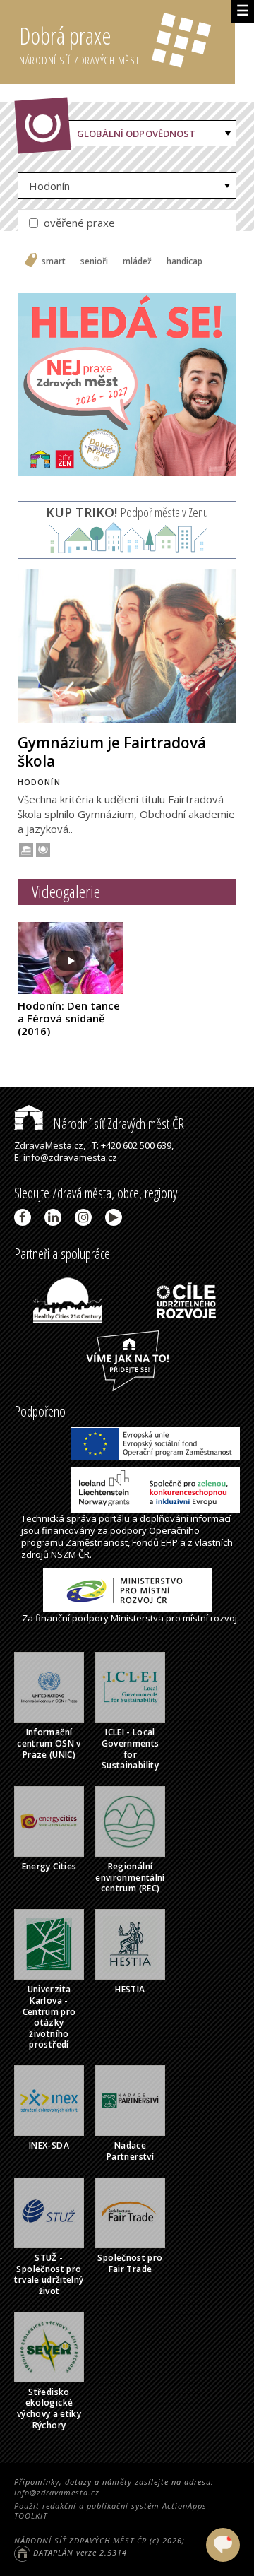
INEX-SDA (49, 2145)
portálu (114, 1518)
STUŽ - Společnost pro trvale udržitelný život (49, 2274)
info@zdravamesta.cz (57, 2492)
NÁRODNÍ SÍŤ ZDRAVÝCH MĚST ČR (80, 2540)
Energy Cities (49, 1866)
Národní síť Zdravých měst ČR (117, 1124)
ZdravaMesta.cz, (50, 1145)
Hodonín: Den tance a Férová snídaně (69, 1018)
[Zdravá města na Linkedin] (55, 1217)
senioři (94, 261)
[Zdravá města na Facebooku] (25, 1217)
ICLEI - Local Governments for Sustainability (131, 1749)
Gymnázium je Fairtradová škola (112, 751)
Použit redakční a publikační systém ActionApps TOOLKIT (110, 2511)
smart (54, 261)
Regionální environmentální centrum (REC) (130, 1877)
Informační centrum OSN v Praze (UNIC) (49, 1743)
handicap (185, 261)
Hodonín (49, 186)
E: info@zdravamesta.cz (66, 1157)
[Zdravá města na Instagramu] (86, 1217)
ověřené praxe (78, 223)
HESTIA (130, 1989)
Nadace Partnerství (130, 2151)
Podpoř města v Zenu (127, 512)
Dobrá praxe (79, 43)
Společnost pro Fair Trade (130, 2263)
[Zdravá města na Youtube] (116, 1217)
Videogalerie (66, 891)
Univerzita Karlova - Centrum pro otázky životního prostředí (49, 2017)
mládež (137, 261)
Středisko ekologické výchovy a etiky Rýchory (49, 2409)
